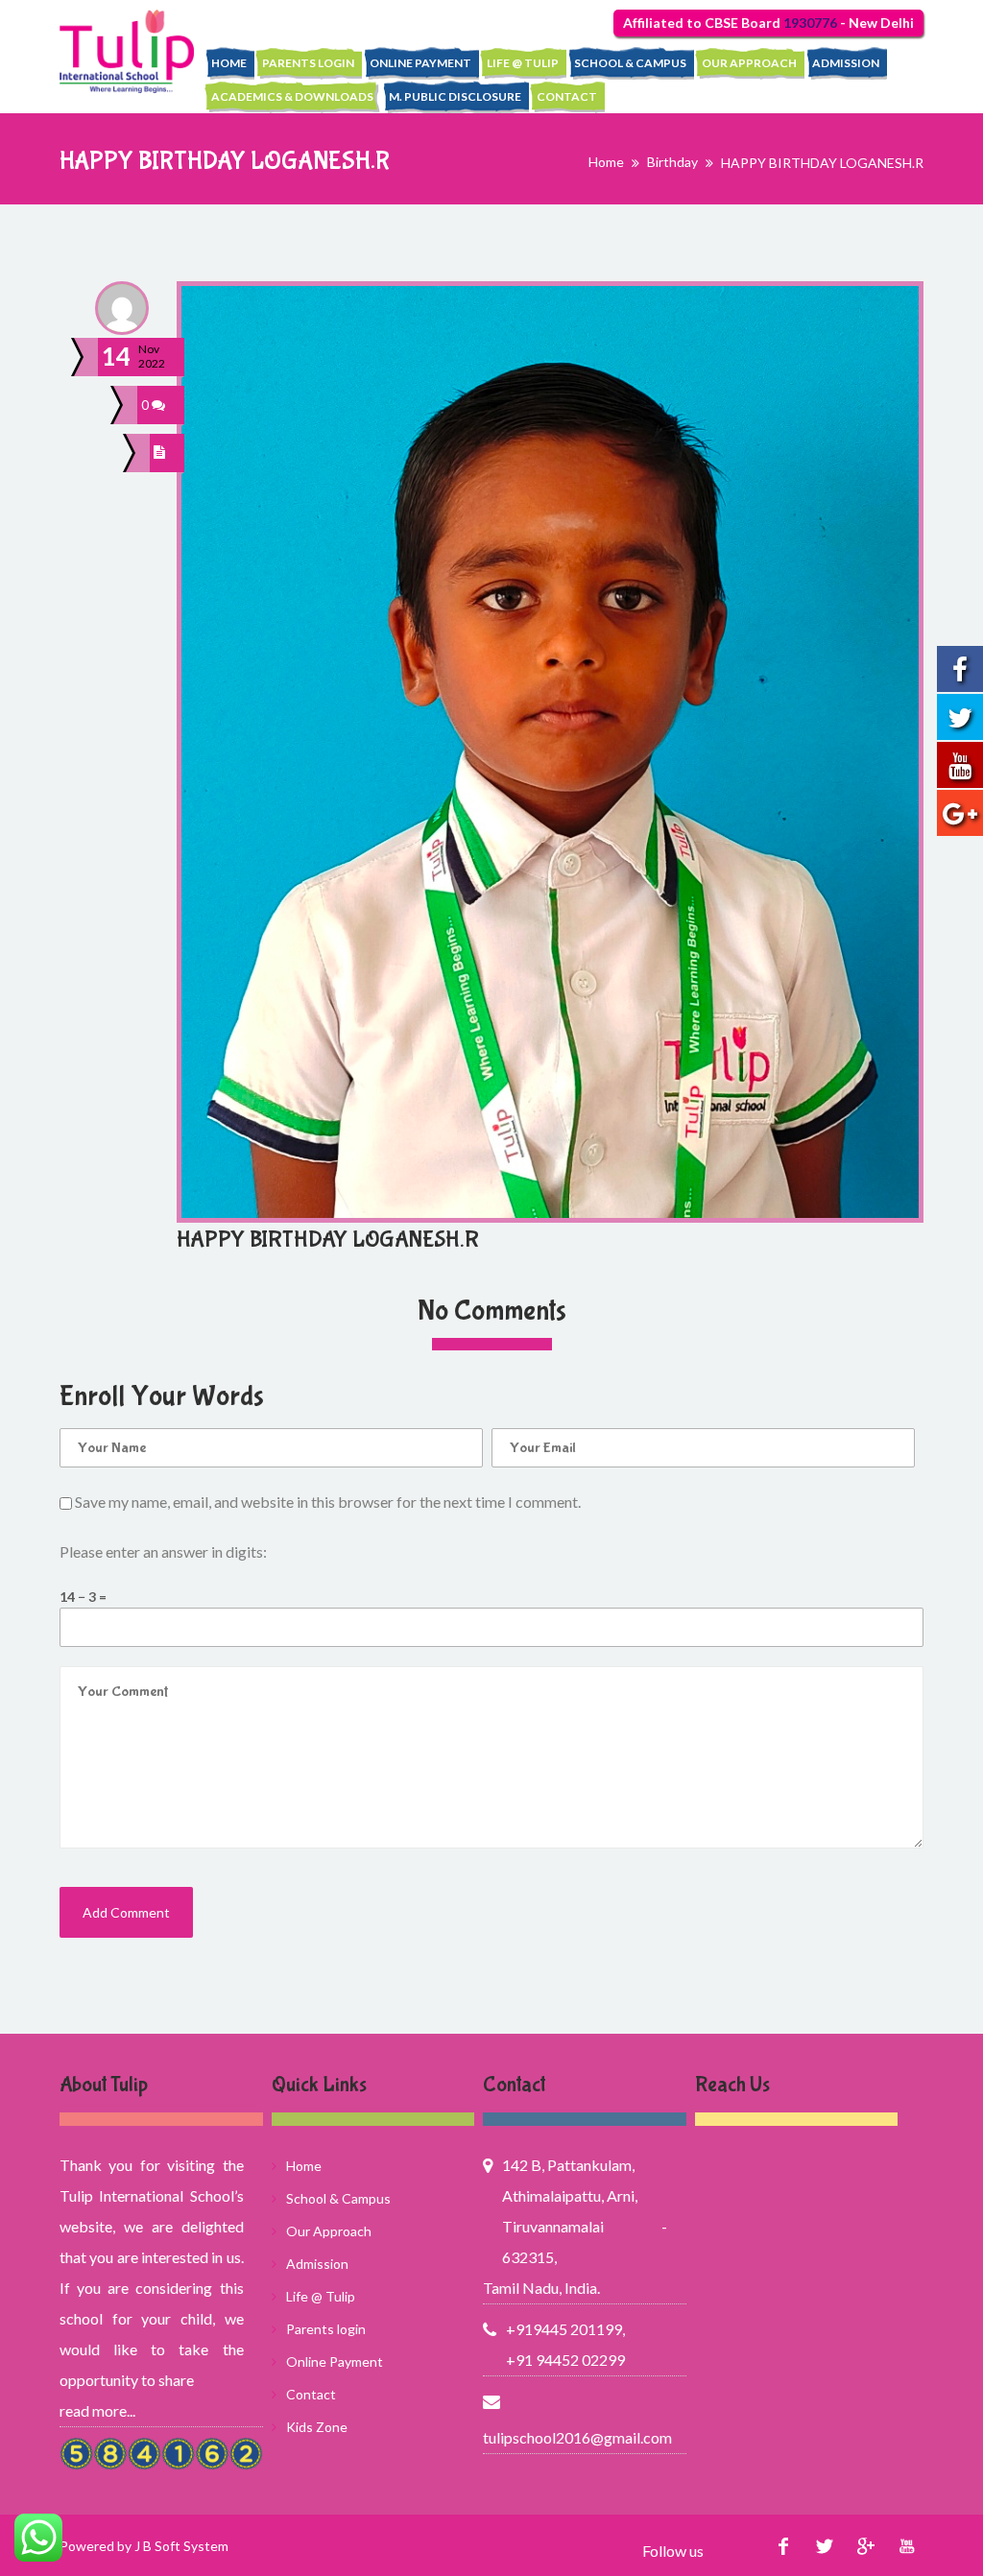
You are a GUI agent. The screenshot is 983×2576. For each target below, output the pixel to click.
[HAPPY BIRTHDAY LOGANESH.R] (162, 453)
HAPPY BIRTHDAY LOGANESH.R (328, 1240)
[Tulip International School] (127, 51)
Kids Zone (317, 2427)
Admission (846, 63)
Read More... (97, 2410)
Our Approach (749, 63)
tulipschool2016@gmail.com (575, 2437)
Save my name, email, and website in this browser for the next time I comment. (328, 1502)
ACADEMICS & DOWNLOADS (292, 96)
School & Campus (630, 63)
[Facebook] (783, 2546)
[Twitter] (824, 2546)
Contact (567, 96)
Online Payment (420, 63)
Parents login (308, 63)
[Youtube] (907, 2546)
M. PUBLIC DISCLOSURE (455, 96)
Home (229, 63)
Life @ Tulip (523, 63)
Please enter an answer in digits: (163, 1551)
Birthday (672, 162)
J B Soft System (181, 2546)
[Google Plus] (865, 2546)
